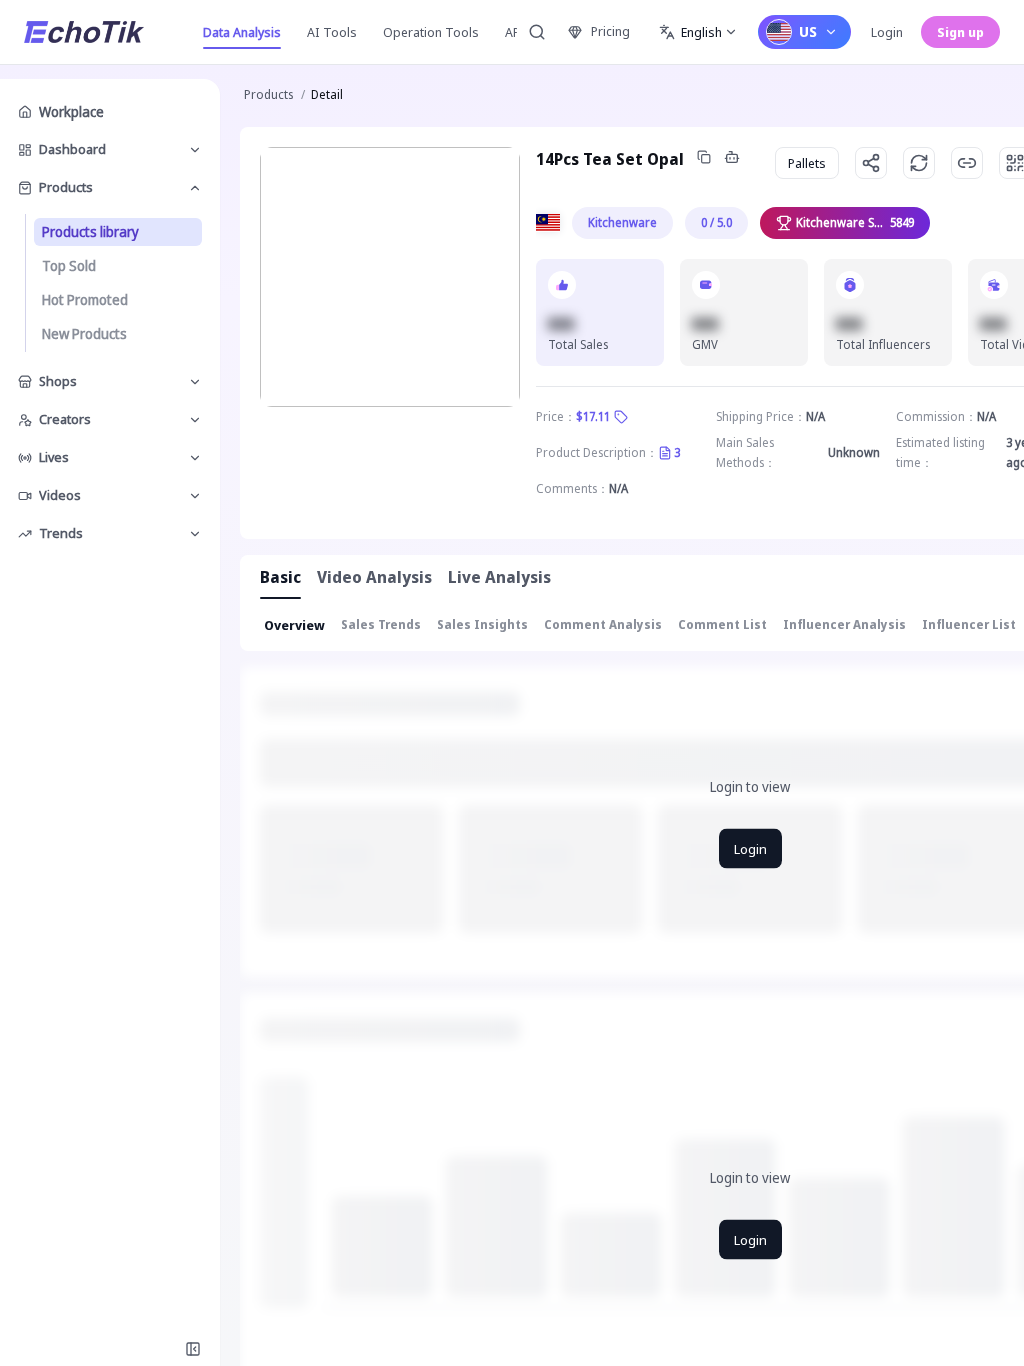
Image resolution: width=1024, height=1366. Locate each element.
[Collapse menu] (193, 1349)
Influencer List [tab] (969, 624)
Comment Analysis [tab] (603, 624)
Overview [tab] (294, 625)
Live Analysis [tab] (499, 577)
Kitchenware (622, 222)
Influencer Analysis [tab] (844, 624)
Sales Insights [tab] (482, 624)
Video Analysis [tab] (374, 577)
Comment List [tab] (722, 624)
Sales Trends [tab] (381, 624)
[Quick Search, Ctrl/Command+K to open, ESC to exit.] (537, 32)
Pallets (807, 163)
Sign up (960, 32)
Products (268, 94)
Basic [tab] (280, 577)
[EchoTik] (84, 32)
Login (887, 32)
